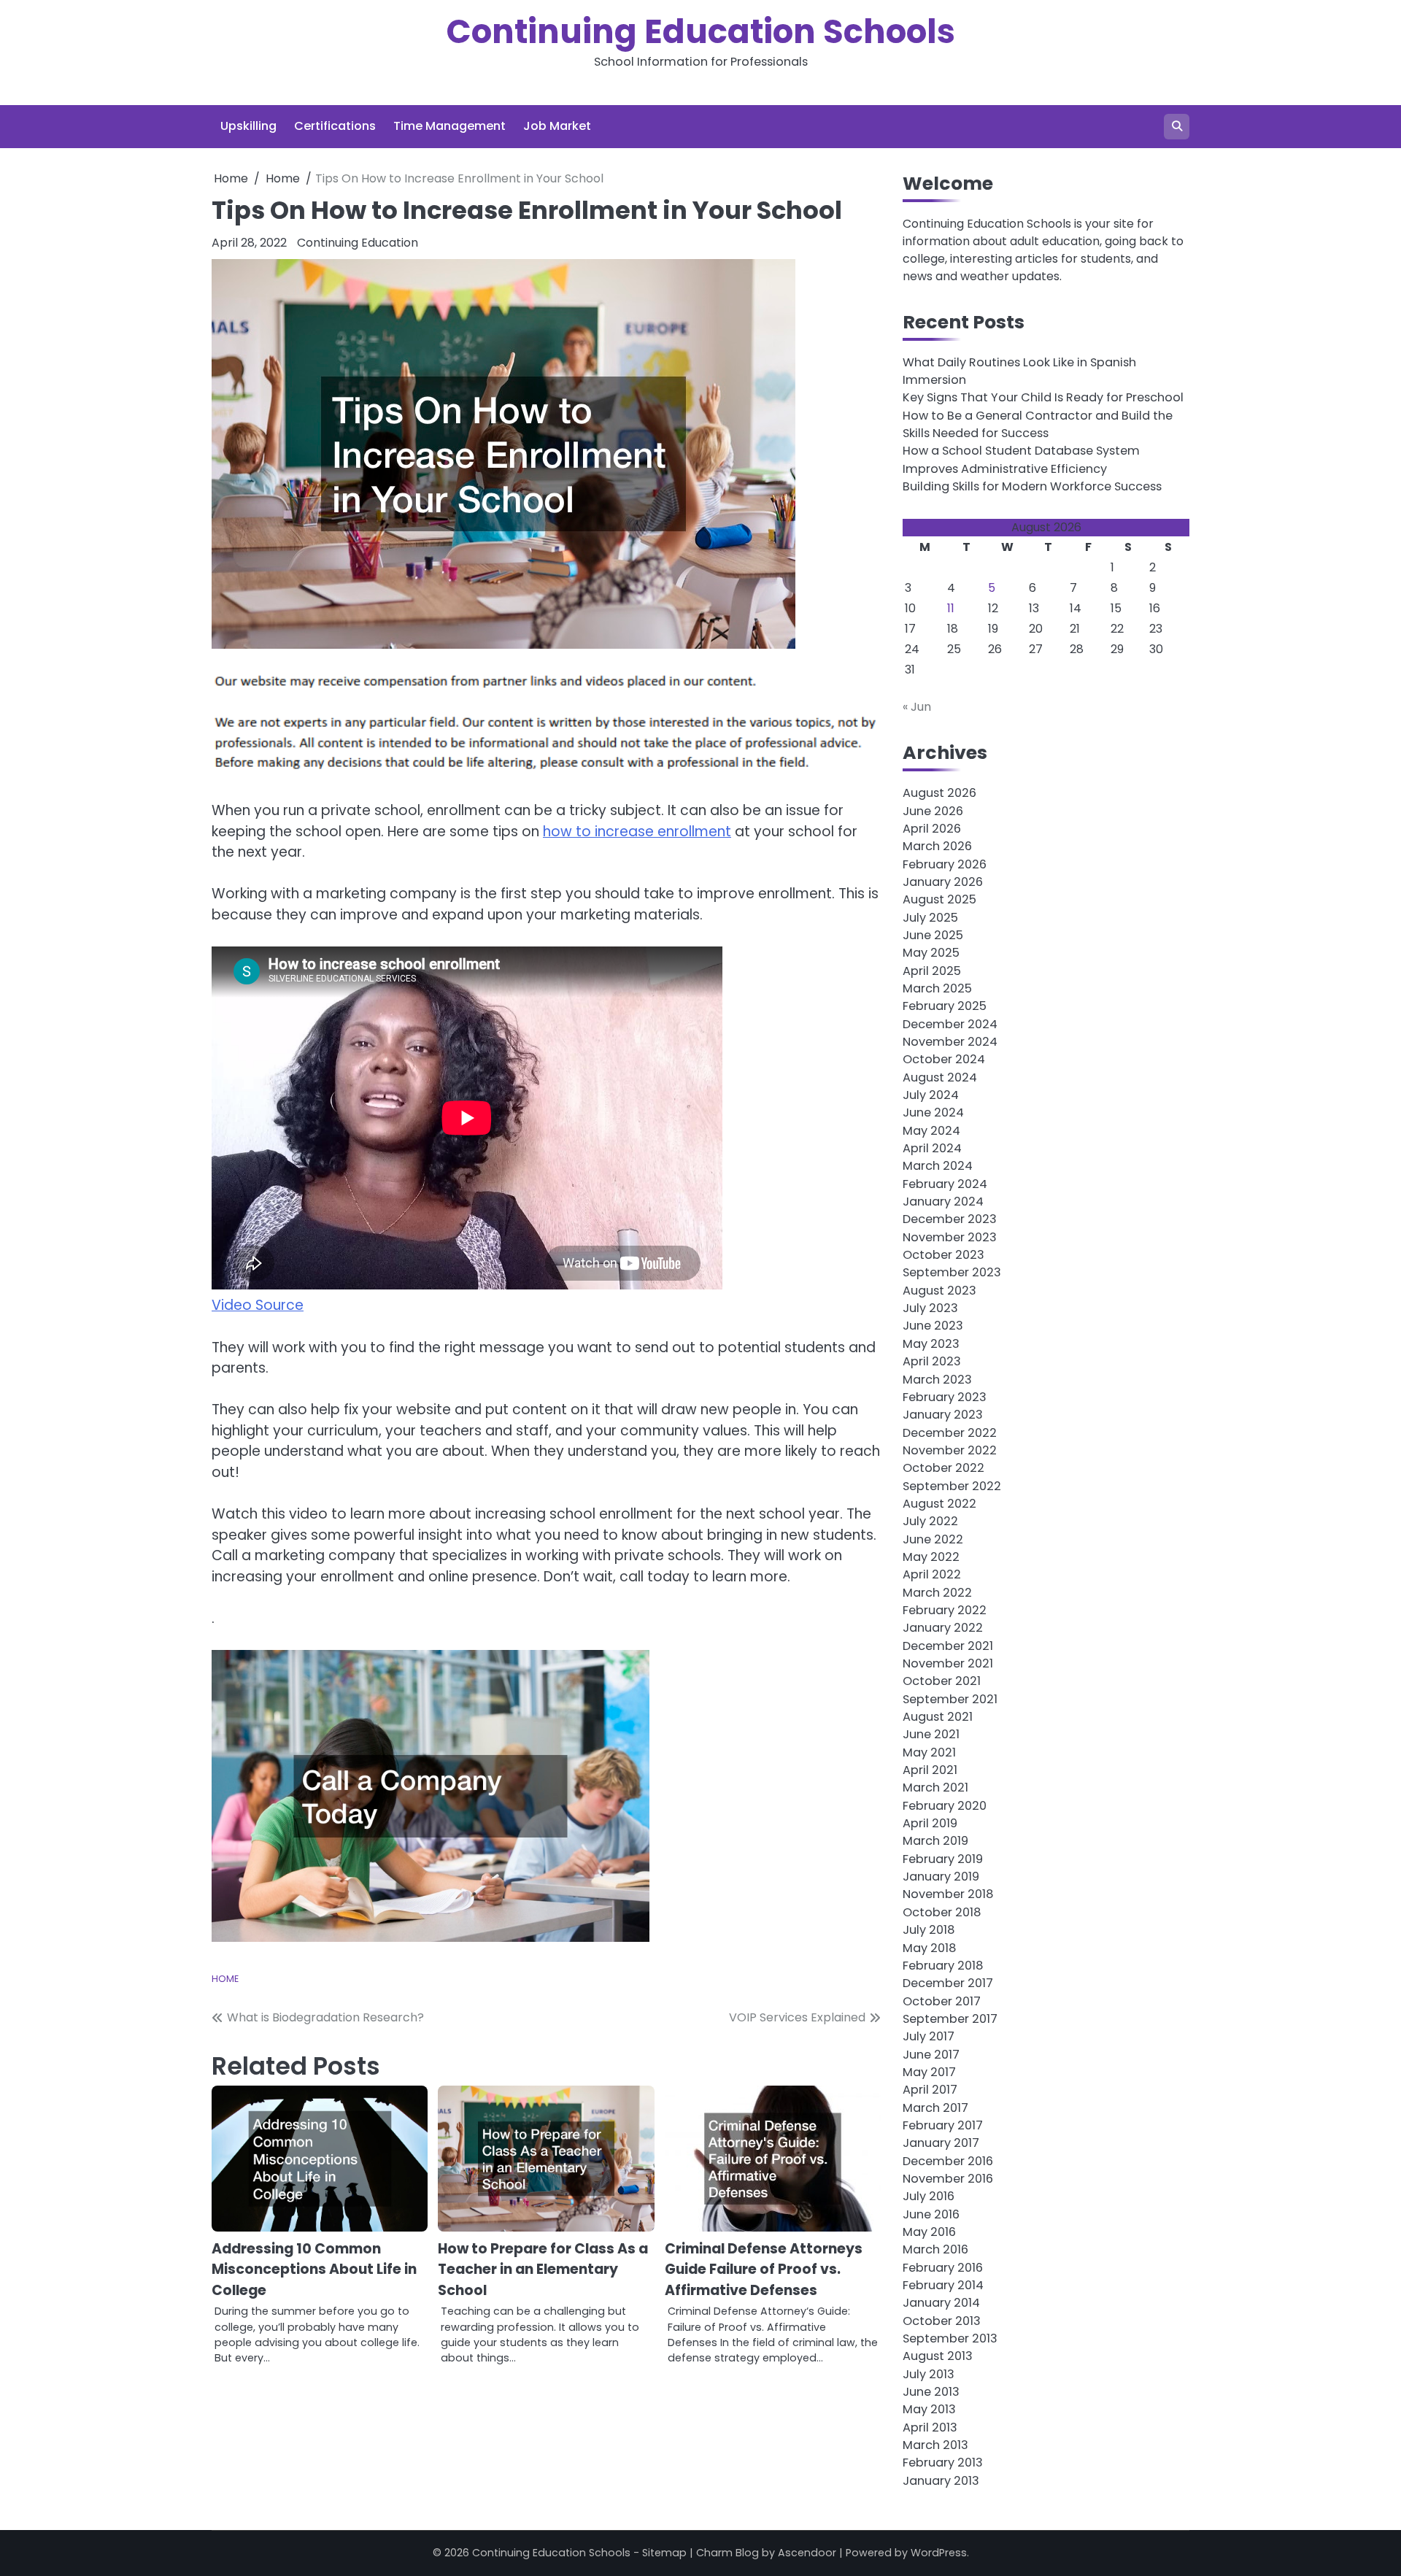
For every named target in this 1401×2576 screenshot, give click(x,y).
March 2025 (937, 988)
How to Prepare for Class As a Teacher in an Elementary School (543, 2270)
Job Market (557, 126)
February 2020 (945, 1806)
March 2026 (937, 846)
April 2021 (930, 1770)
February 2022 (945, 1610)
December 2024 (950, 1024)
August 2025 (939, 899)
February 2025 (945, 1006)
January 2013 (941, 2481)
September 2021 (950, 1699)
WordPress (939, 2553)
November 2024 (950, 1042)
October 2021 (942, 1681)
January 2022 (943, 1628)
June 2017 (931, 2055)
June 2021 (931, 1734)
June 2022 (933, 1539)
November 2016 (948, 2179)
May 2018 (929, 1948)
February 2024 (945, 1184)
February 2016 (943, 2268)
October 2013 (942, 2321)
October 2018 (942, 1912)
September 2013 (950, 2338)
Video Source (258, 1305)
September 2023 (952, 1272)
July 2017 (929, 2036)
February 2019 (943, 1859)
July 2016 (929, 2196)
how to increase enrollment (637, 832)
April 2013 (930, 2427)
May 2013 (929, 2409)
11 (951, 608)
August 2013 (938, 2356)
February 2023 (945, 1397)
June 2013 (931, 2392)
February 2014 (943, 2285)
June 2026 (933, 811)
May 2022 (931, 1557)
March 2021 (935, 1788)
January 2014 (941, 2303)
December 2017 (948, 1983)
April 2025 (932, 971)
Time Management (449, 126)
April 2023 (932, 1361)
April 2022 (932, 1574)
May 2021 (929, 1752)
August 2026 (939, 793)
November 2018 (948, 1894)
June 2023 (933, 1326)
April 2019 (930, 1823)
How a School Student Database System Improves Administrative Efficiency (1021, 459)
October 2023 (943, 1255)
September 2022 (952, 1486)
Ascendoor (807, 2553)
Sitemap (664, 2553)
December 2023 (950, 1219)
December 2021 (948, 1646)
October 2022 (943, 1468)
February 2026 (945, 864)
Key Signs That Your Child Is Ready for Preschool (1043, 397)
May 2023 (931, 1344)
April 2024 (932, 1148)
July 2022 (930, 1521)
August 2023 (939, 1291)
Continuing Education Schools (701, 32)
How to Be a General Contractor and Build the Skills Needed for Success (1038, 424)
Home (225, 1979)
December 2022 (950, 1433)
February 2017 (943, 2125)
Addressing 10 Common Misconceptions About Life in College (314, 2270)
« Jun (917, 707)
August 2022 (939, 1504)
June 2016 (931, 2214)
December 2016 (948, 2161)
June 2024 (933, 1112)
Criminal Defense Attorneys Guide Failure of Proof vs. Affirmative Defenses (764, 2270)
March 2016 (935, 2249)
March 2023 (937, 1380)
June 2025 (933, 935)
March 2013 (935, 2445)
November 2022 (950, 1450)
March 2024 (938, 1166)
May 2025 (931, 953)
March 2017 (935, 2108)
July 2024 (931, 1095)
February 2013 (943, 2463)
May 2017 (929, 2072)
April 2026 (932, 829)
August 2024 (940, 1077)
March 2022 (937, 1593)
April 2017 (930, 2090)
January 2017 (941, 2143)
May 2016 (929, 2232)
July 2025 (930, 918)
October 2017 (942, 2001)
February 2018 (943, 1966)
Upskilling (248, 126)
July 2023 (930, 1308)
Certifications (335, 126)
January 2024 (943, 1202)
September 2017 (950, 2019)
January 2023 (943, 1415)
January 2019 (941, 1877)
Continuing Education (358, 243)
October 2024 (944, 1059)
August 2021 (938, 1717)
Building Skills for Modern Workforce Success (1032, 486)
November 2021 (948, 1663)
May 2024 (931, 1131)
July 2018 (929, 1930)
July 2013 (929, 2374)
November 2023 (950, 1237)
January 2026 (943, 882)
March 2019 (935, 1841)
